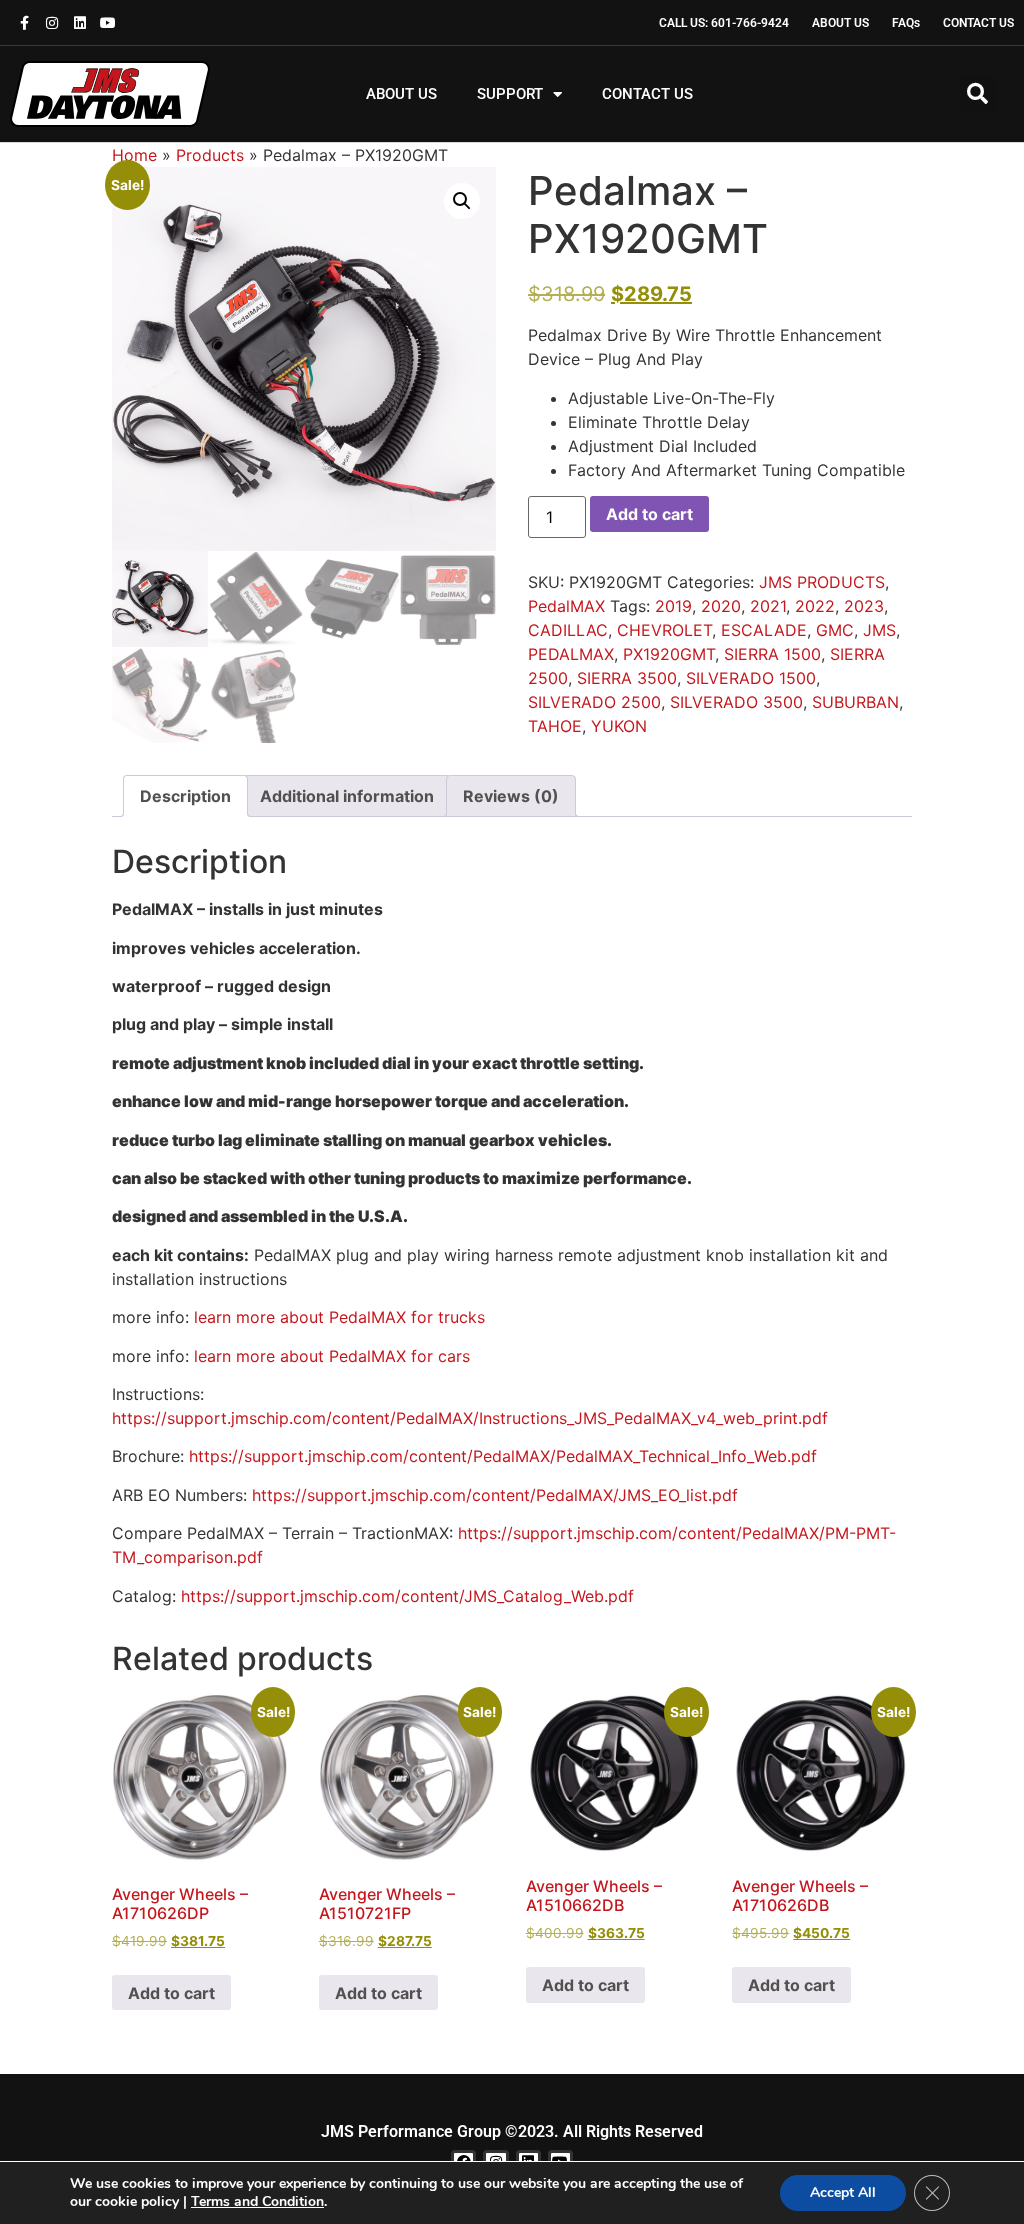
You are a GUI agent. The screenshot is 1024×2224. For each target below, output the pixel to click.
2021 (768, 606)
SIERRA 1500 (772, 654)
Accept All (843, 2192)
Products (210, 155)
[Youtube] (108, 23)
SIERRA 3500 (627, 678)
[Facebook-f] (24, 23)
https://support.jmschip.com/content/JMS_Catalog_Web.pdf (407, 1596)
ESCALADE (764, 630)
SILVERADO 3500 (736, 702)
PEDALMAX (571, 654)
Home (134, 155)
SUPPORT (510, 94)
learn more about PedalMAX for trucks (339, 1317)
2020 (721, 606)
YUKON (619, 726)
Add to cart (649, 514)
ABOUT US (401, 94)
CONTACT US (647, 94)
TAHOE (555, 726)
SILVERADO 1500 (751, 678)
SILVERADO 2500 (594, 702)
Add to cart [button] (171, 1993)
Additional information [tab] (347, 796)
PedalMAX (566, 606)
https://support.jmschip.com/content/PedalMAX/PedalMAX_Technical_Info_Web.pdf (503, 1456)
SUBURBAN (855, 702)
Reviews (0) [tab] (511, 796)
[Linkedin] (80, 23)
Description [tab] (185, 796)
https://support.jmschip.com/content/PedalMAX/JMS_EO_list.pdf (495, 1495)
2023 (864, 606)
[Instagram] (52, 23)
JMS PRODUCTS (822, 582)
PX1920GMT (669, 654)
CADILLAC (568, 630)
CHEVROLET (664, 630)
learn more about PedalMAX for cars (332, 1356)
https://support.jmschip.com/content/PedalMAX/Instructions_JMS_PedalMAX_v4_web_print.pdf (470, 1418)
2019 (673, 606)
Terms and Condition (257, 2201)
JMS (879, 630)
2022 (815, 606)
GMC (835, 630)
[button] (978, 94)
